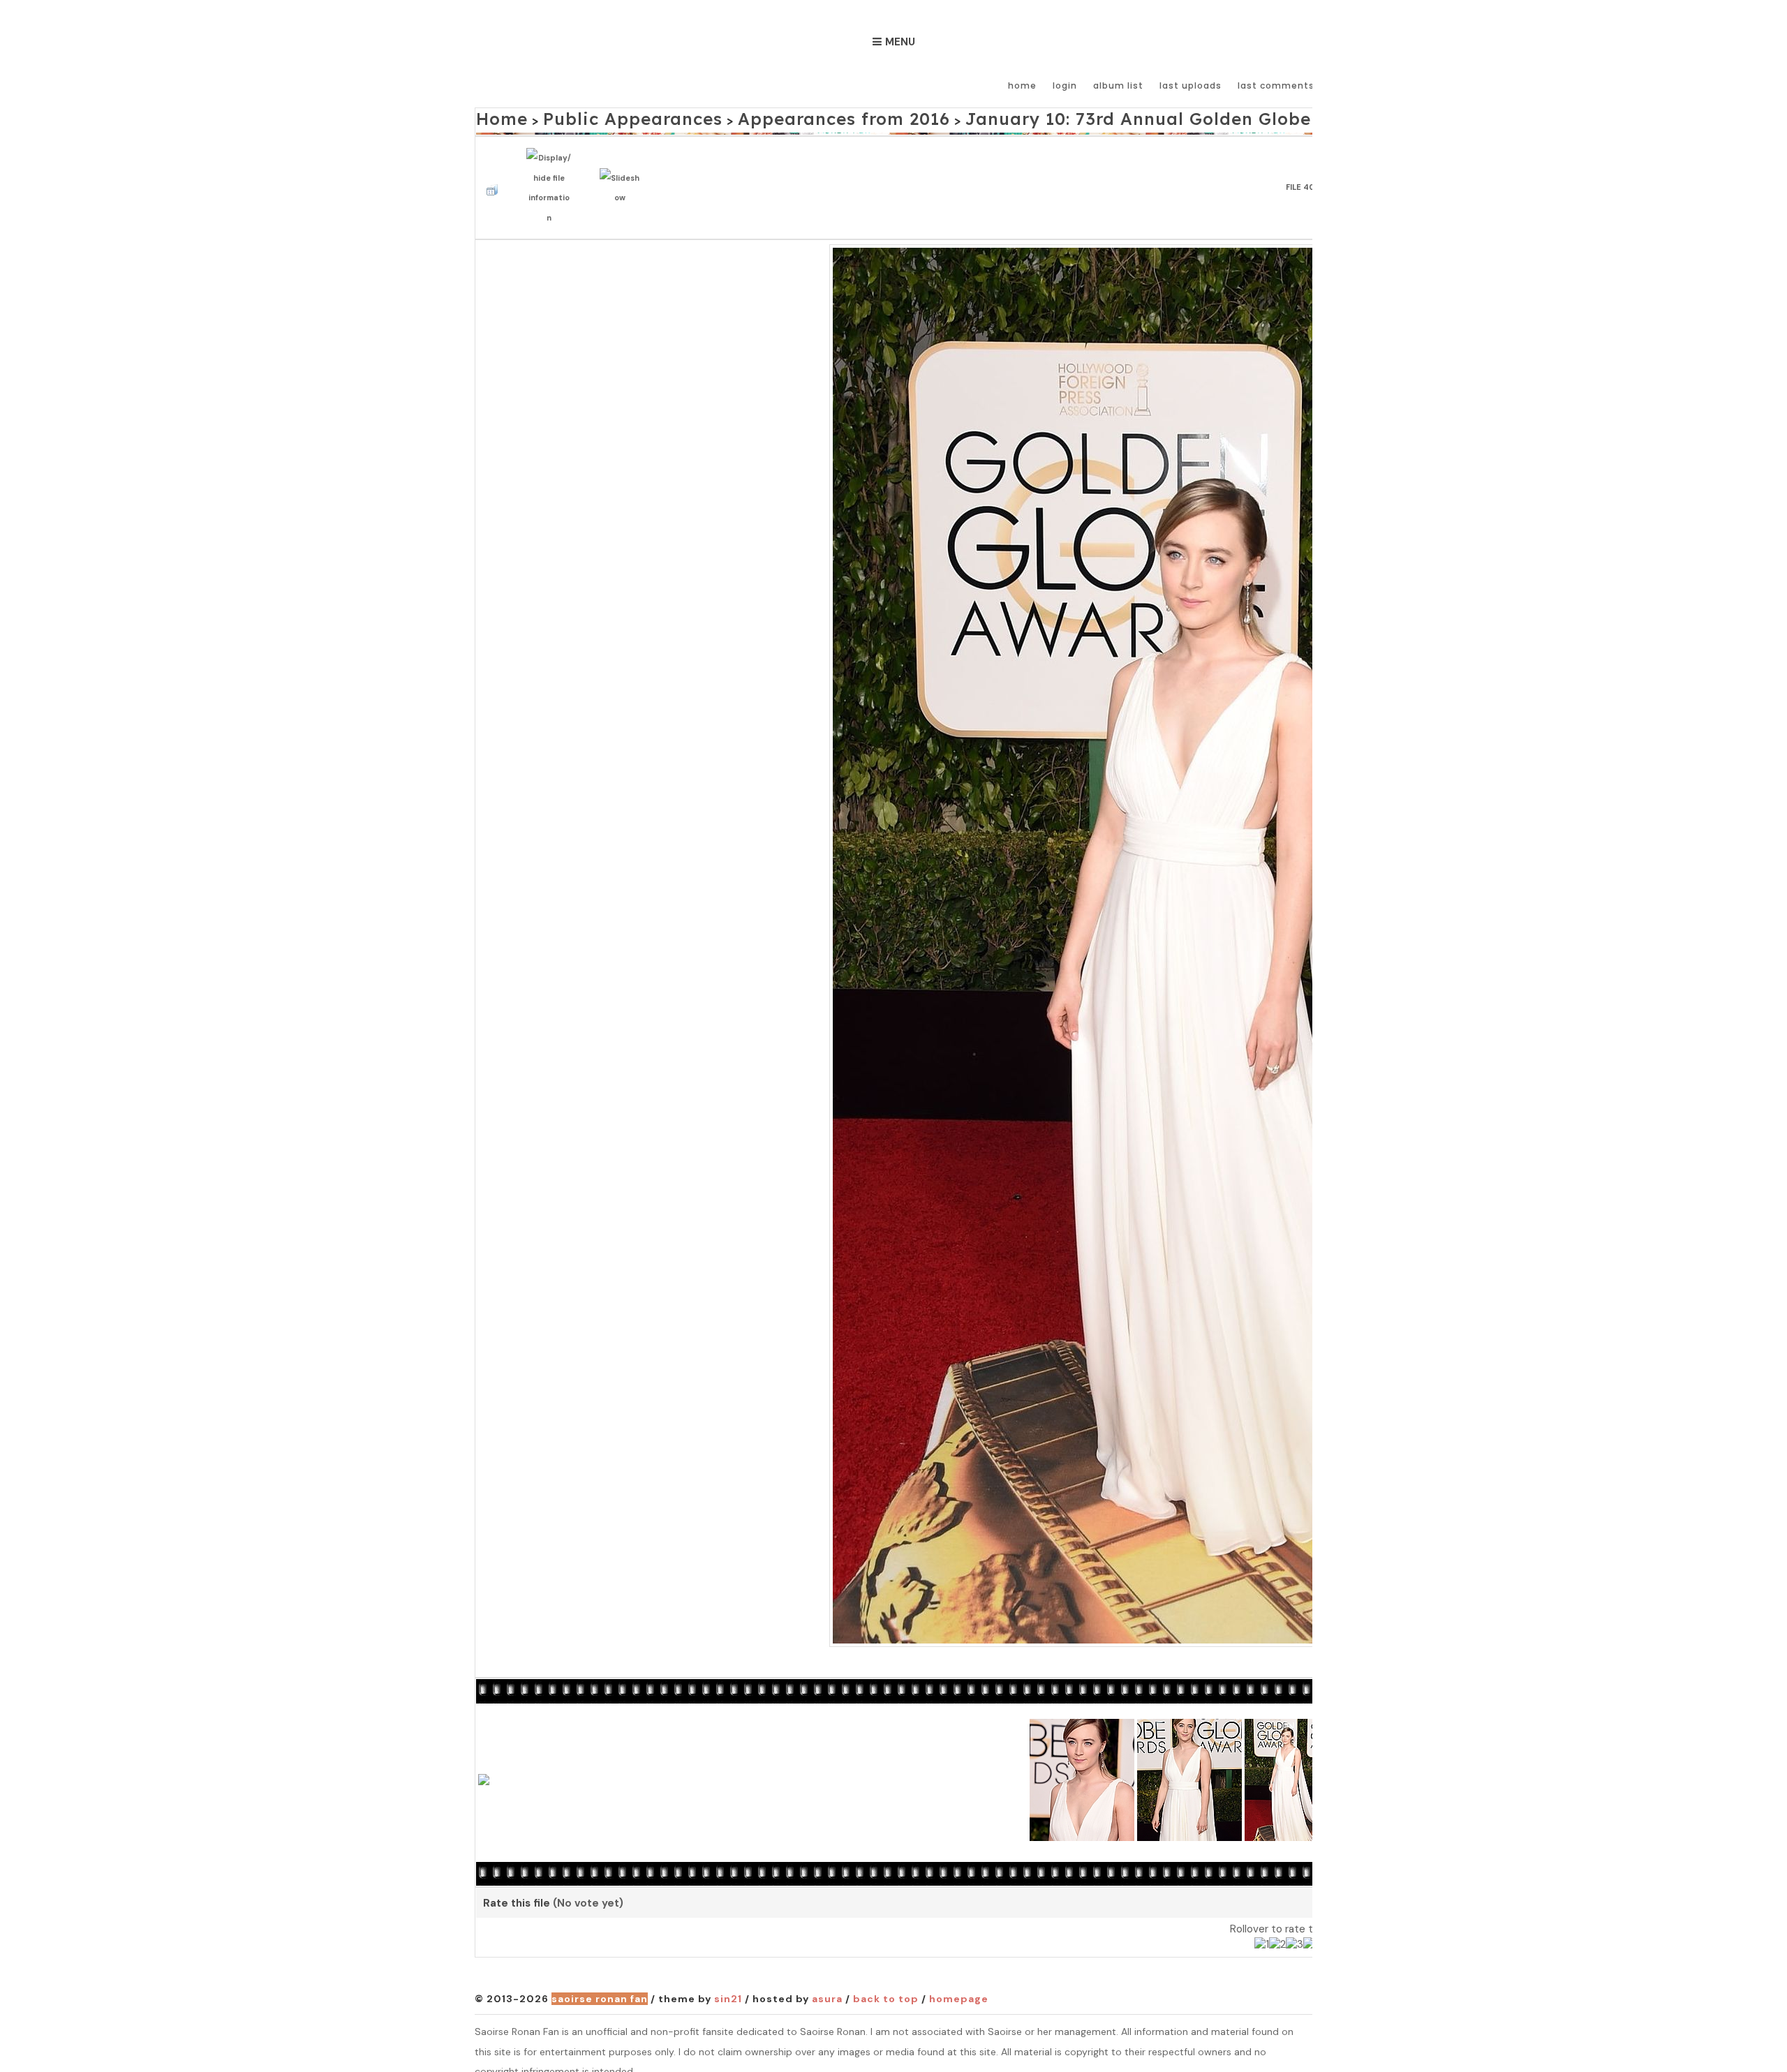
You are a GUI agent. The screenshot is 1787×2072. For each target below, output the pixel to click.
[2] (1277, 1925)
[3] (1295, 1925)
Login (1065, 85)
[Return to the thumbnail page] (496, 173)
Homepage (959, 1979)
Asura (827, 1979)
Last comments (1276, 85)
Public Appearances (599, 116)
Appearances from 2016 (763, 116)
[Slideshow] (623, 174)
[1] (1262, 1925)
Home (1022, 85)
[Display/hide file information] (552, 173)
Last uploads (1191, 85)
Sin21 (728, 1979)
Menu (900, 42)
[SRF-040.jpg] (1297, 924)
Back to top (886, 1979)
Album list (1118, 85)
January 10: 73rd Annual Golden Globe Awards (1019, 116)
